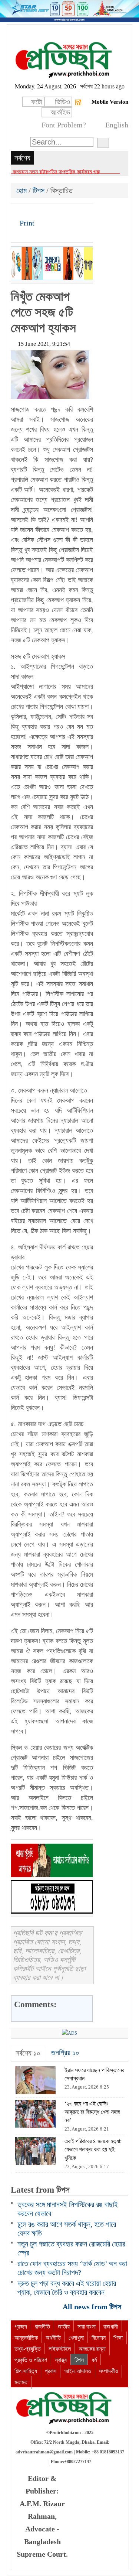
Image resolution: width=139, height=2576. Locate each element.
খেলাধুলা (76, 2338)
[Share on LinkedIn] (55, 212)
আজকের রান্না (92, 2349)
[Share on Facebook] (17, 212)
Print (26, 223)
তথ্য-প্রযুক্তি (28, 2349)
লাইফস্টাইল (60, 2349)
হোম (22, 191)
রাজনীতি (42, 2327)
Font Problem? (64, 125)
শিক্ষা (118, 2338)
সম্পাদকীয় (108, 2371)
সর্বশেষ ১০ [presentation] (28, 2053)
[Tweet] (30, 212)
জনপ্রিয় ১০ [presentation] (65, 2053)
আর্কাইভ (60, 112)
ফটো (37, 102)
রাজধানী (111, 2327)
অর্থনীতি (53, 2338)
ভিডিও (62, 102)
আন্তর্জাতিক (26, 2338)
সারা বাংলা (87, 2327)
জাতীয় (64, 2327)
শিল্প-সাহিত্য (26, 2371)
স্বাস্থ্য (61, 2360)
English (117, 125)
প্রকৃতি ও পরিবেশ (31, 2360)
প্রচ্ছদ (21, 2327)
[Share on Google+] (42, 212)
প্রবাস (51, 2371)
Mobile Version (110, 102)
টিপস (39, 191)
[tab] (28, 2053)
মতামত (21, 2382)
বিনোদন (99, 2338)
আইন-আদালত (78, 2371)
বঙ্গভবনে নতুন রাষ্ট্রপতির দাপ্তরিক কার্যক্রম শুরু (56, 172)
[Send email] (67, 212)
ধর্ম (94, 2360)
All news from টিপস (93, 2307)
